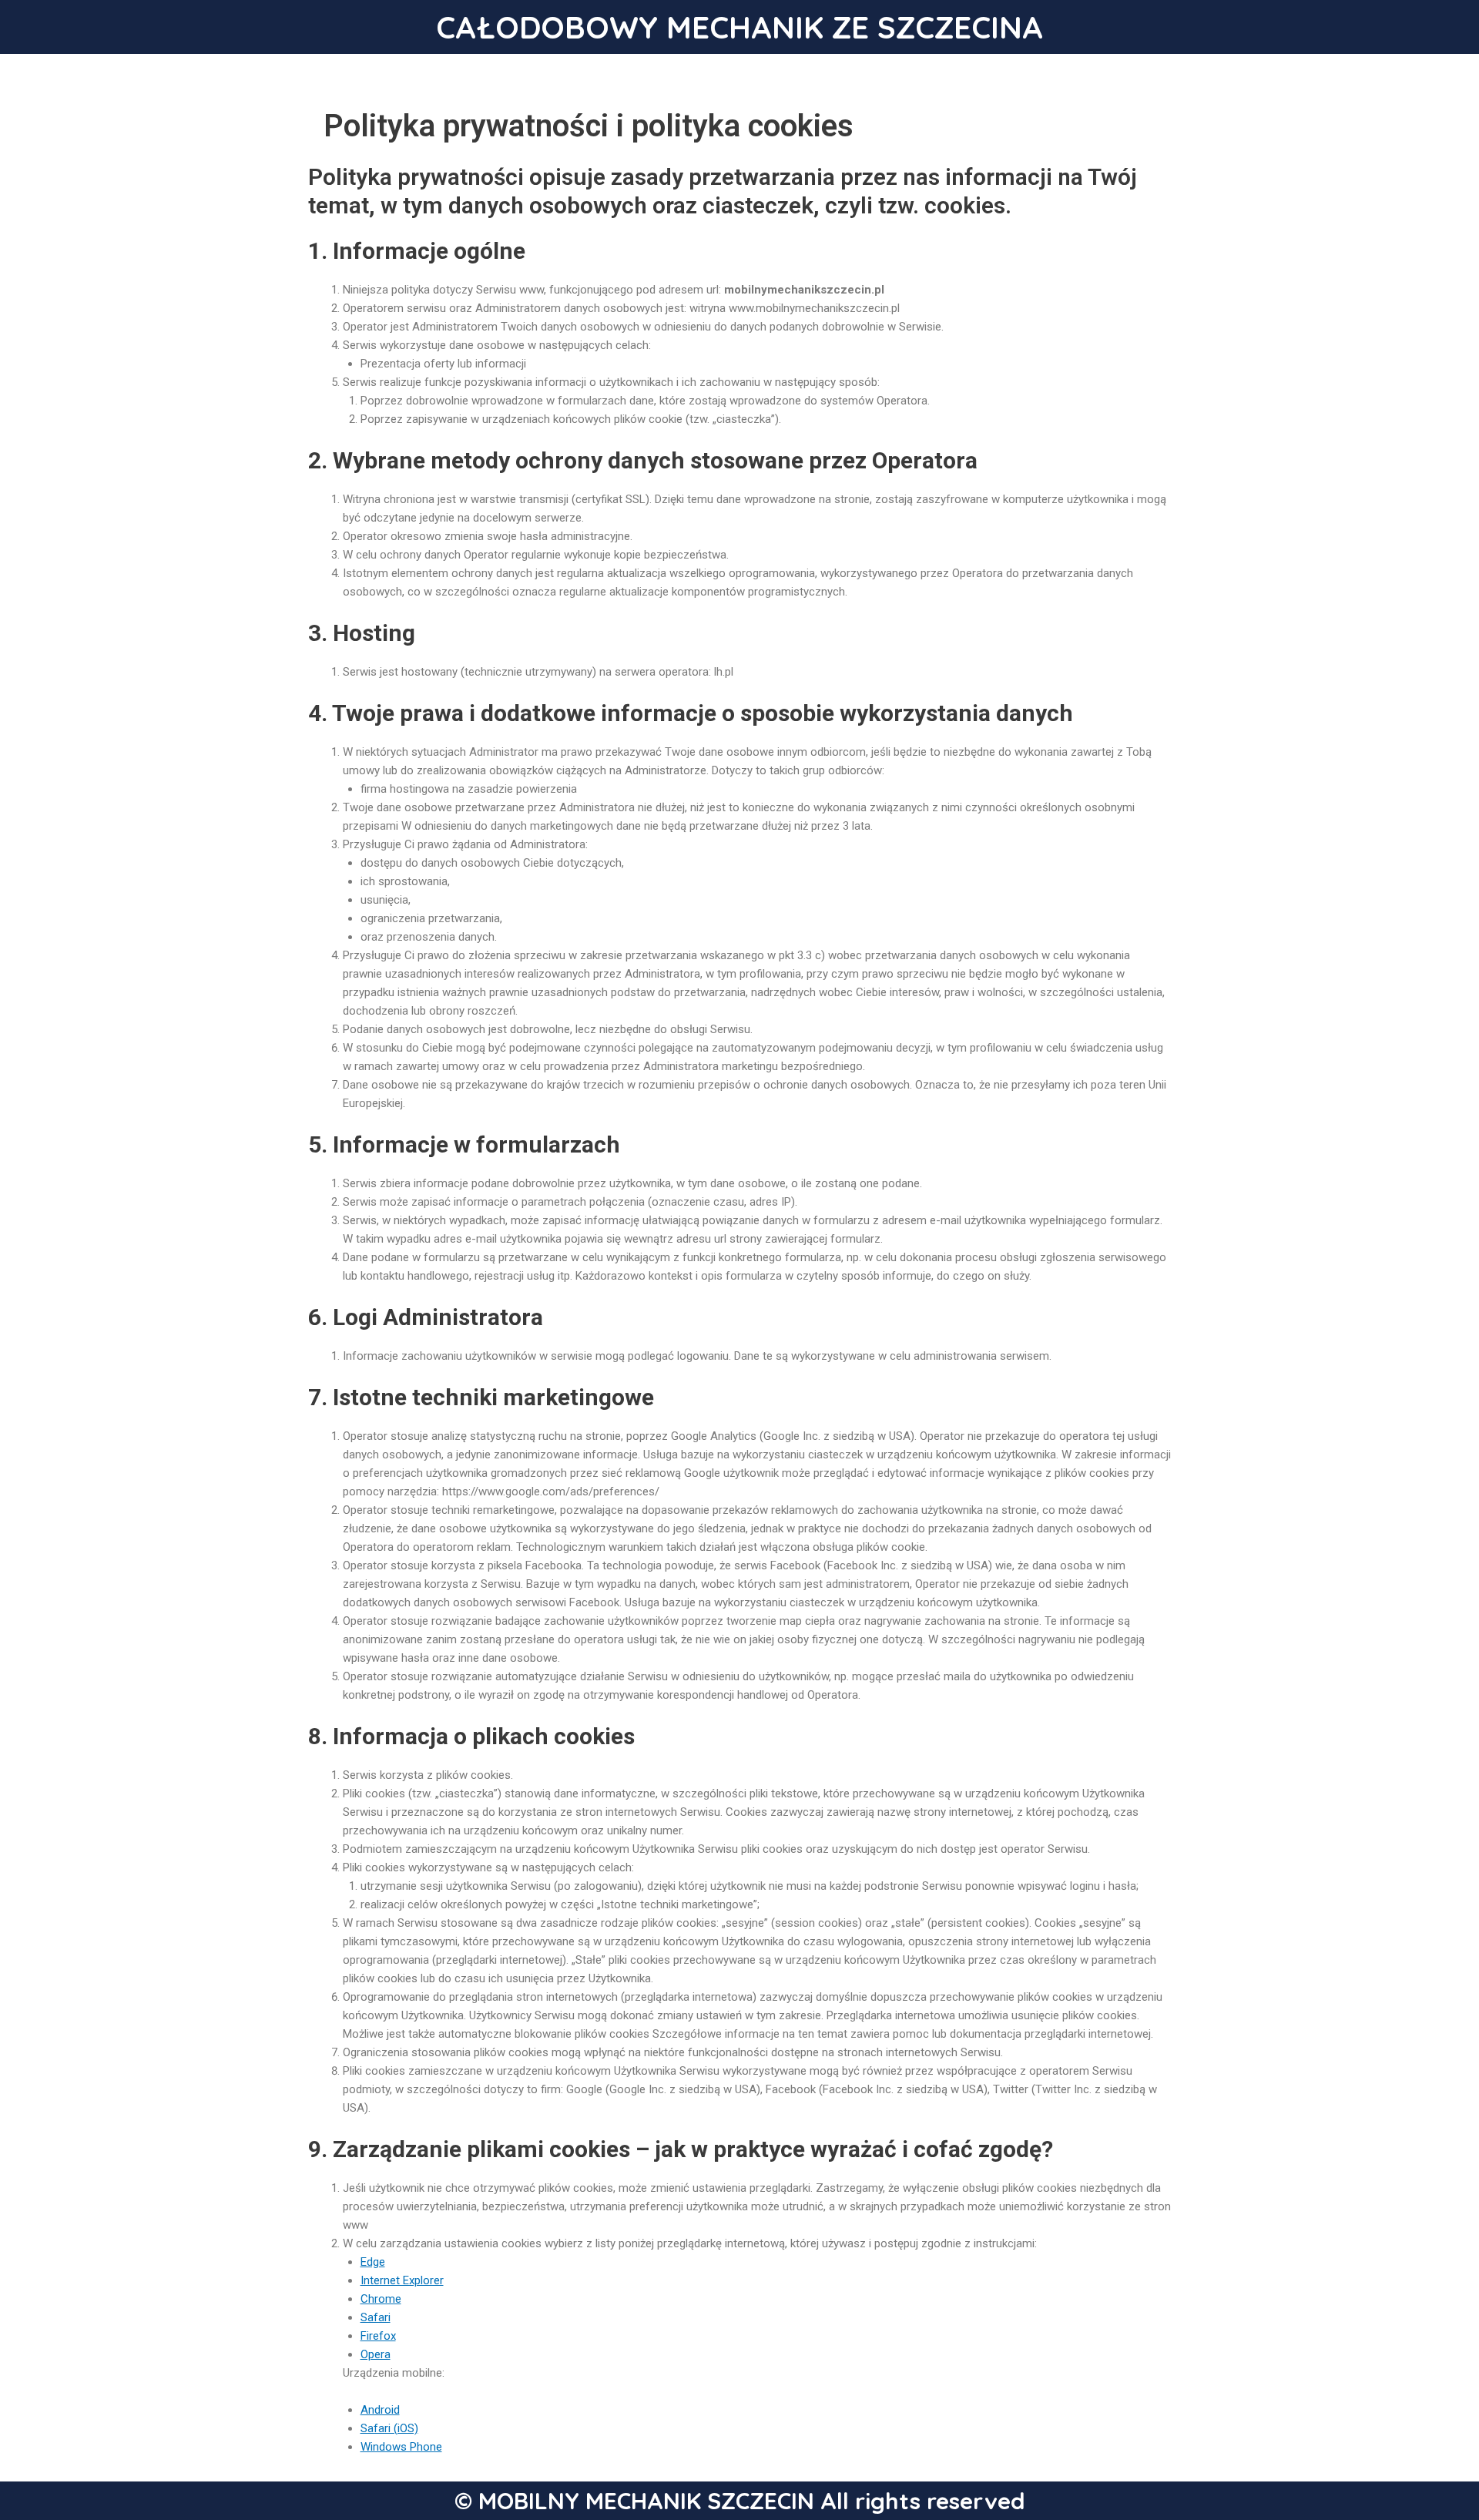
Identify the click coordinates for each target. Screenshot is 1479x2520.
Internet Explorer (402, 2280)
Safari (376, 2317)
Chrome (381, 2299)
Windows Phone (401, 2447)
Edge (373, 2262)
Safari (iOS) (389, 2428)
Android (380, 2410)
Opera (376, 2354)
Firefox (378, 2336)
